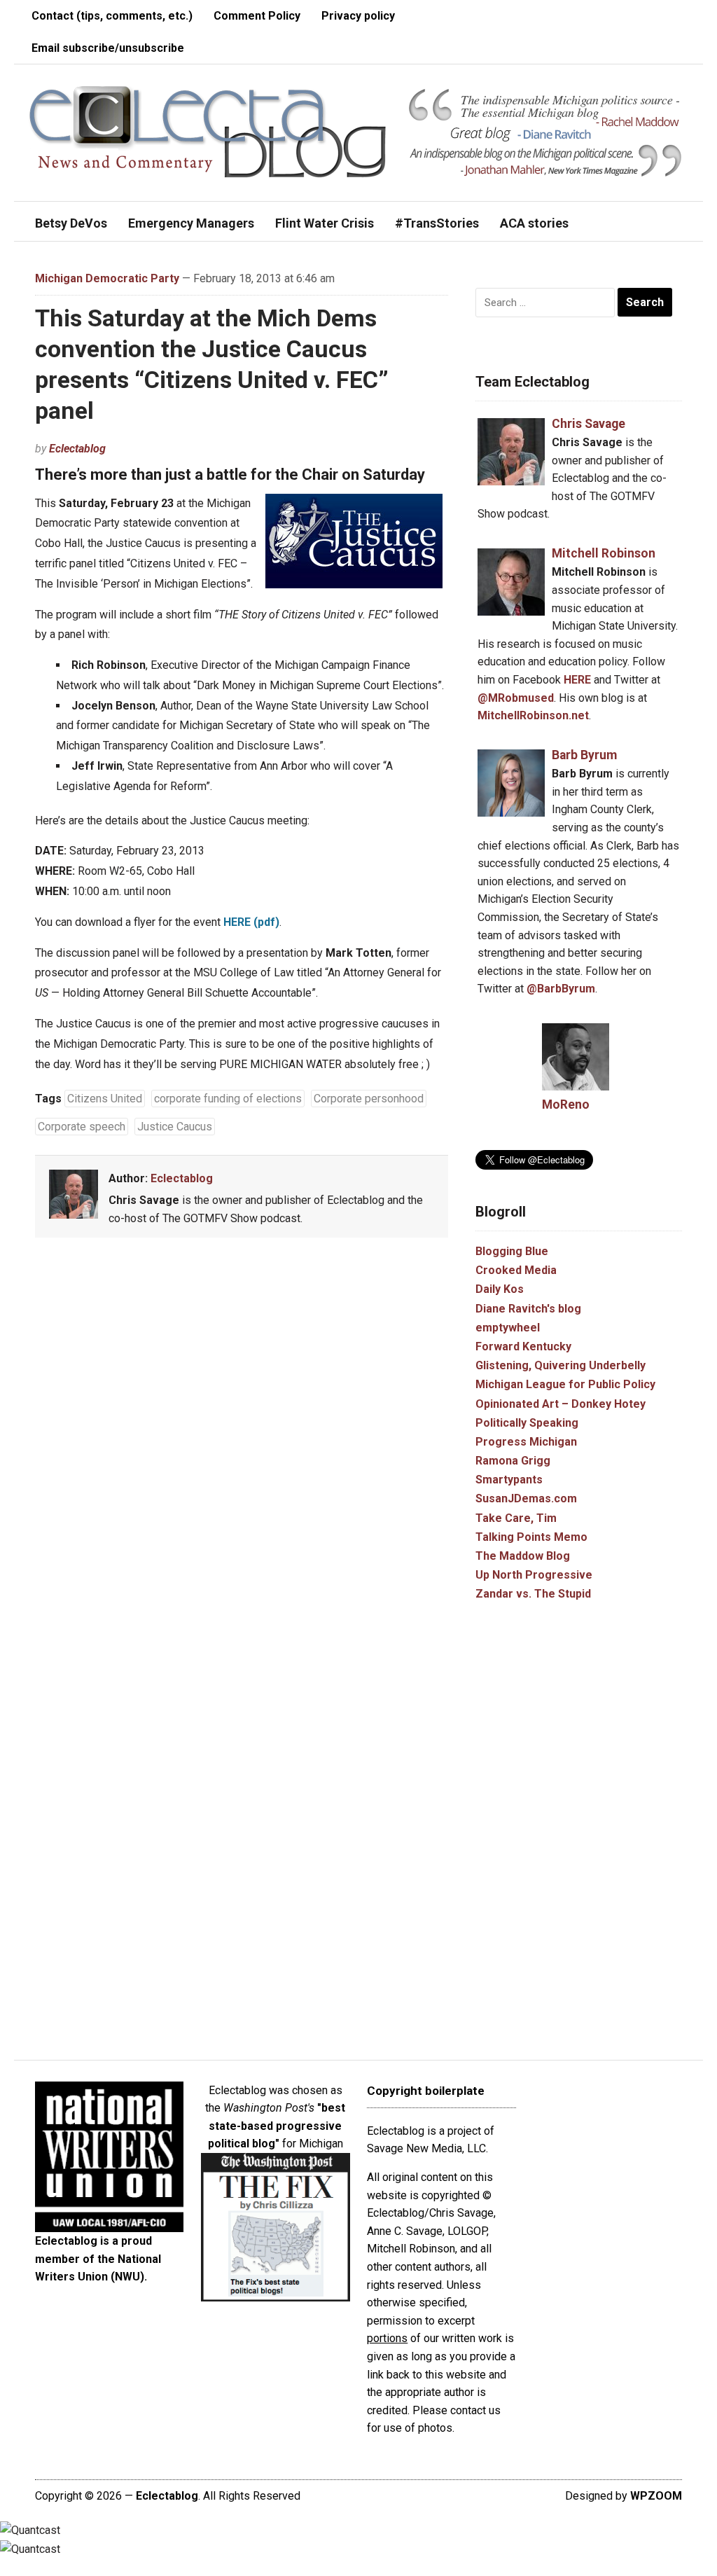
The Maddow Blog (523, 1556)
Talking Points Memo (531, 1537)
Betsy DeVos (71, 223)
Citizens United (105, 1099)
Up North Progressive (534, 1575)
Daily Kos (500, 1289)
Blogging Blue (512, 1251)
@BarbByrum (561, 989)
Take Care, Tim (516, 1518)
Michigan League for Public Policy (565, 1384)
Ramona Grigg (513, 1461)
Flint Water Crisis (325, 223)
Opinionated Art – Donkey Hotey (561, 1404)
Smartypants (509, 1480)
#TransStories (437, 223)
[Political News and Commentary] (207, 132)
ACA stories (534, 223)
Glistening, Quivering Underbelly (561, 1365)
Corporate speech (82, 1127)
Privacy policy (358, 16)
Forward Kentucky (523, 1346)
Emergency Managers (191, 223)
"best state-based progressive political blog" (277, 2126)
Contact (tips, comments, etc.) (112, 16)
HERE (577, 680)
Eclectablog (77, 449)
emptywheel (508, 1328)
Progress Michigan (526, 1442)
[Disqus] (242, 1455)
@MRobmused (516, 698)
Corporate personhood (369, 1099)
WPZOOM (656, 2496)
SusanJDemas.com (526, 1498)
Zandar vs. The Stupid (533, 1594)
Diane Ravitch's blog (528, 1309)
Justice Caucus (175, 1127)
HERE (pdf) (251, 922)
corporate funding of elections (228, 1099)
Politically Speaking (527, 1423)
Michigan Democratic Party (107, 278)
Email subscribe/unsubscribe (108, 48)
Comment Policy (257, 16)
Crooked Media (516, 1270)
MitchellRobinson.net (533, 715)
